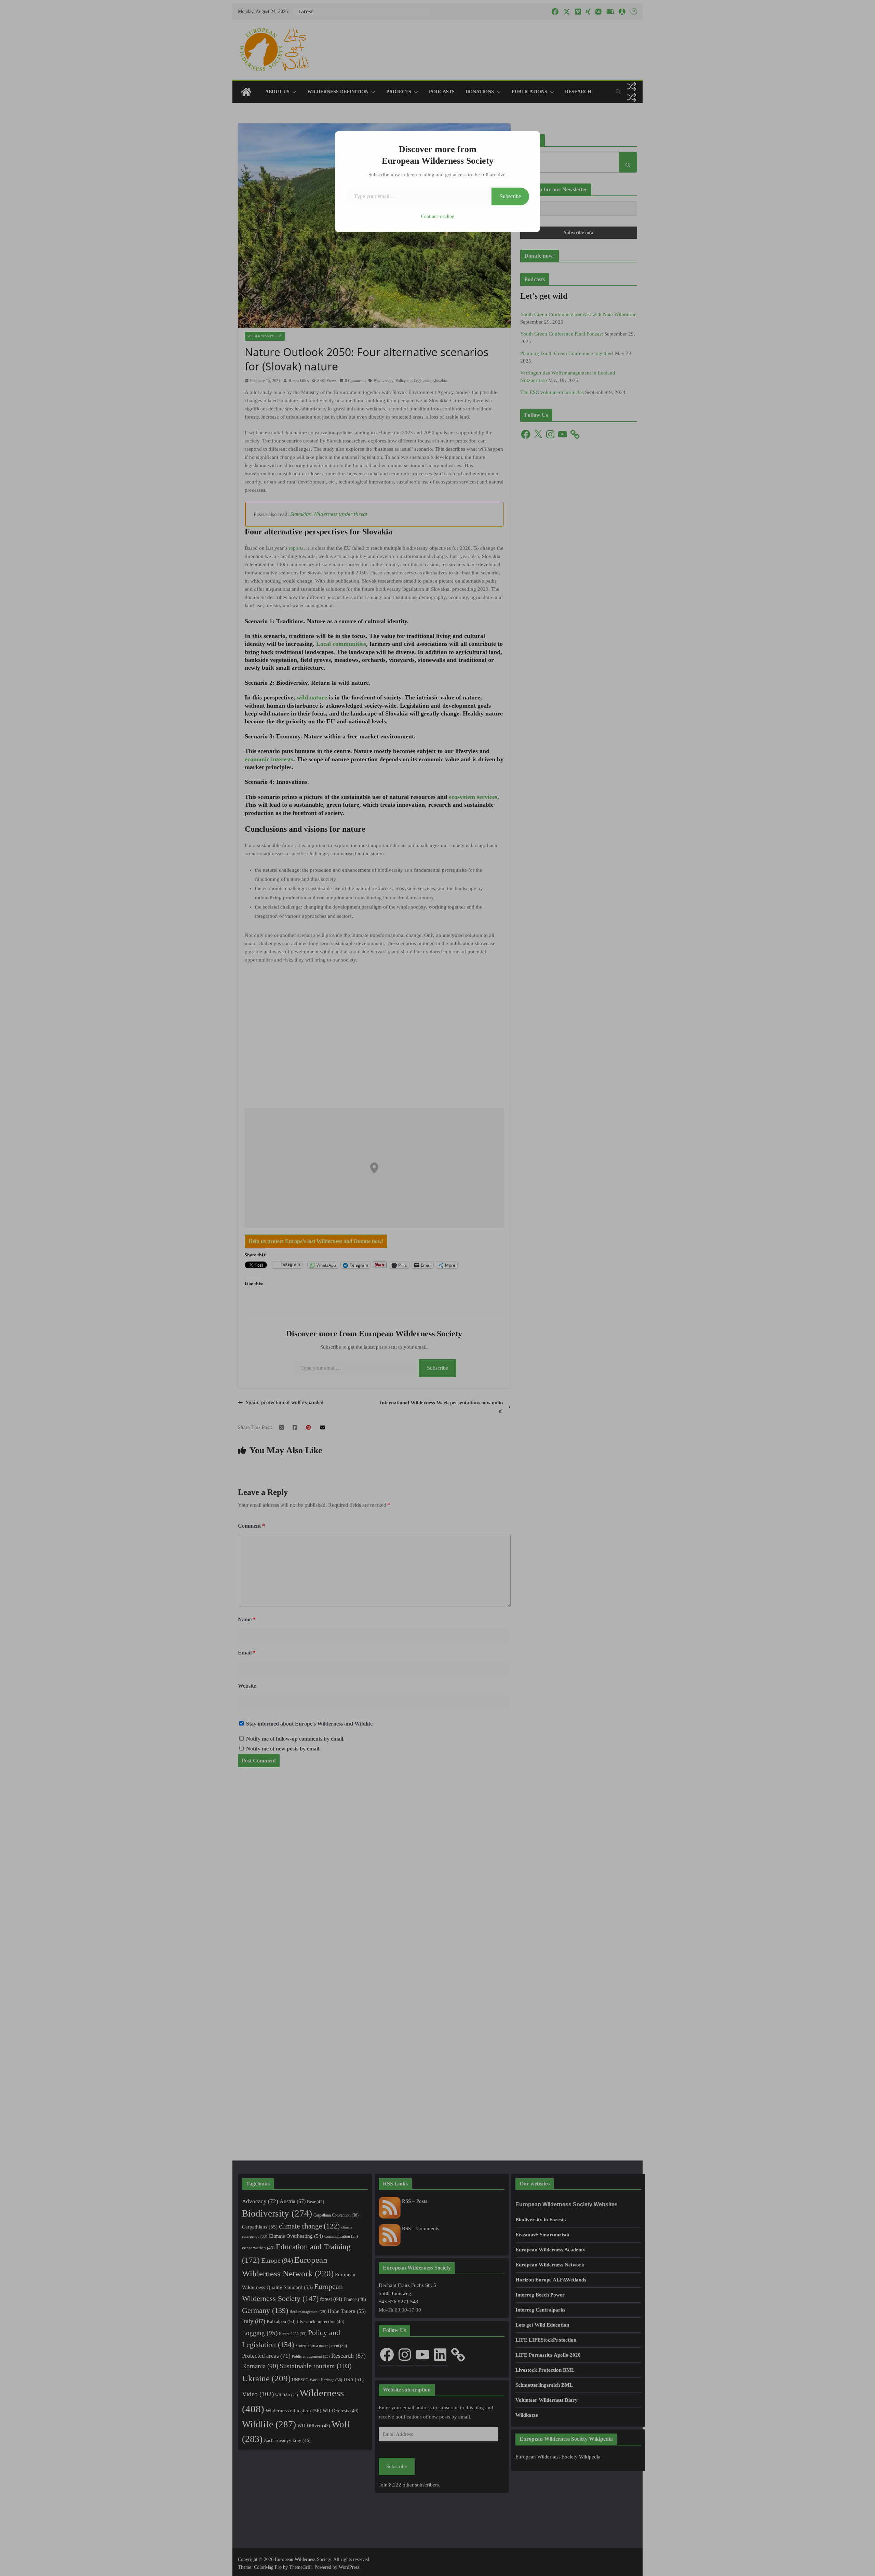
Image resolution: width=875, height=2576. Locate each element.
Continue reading (438, 216)
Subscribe (510, 196)
